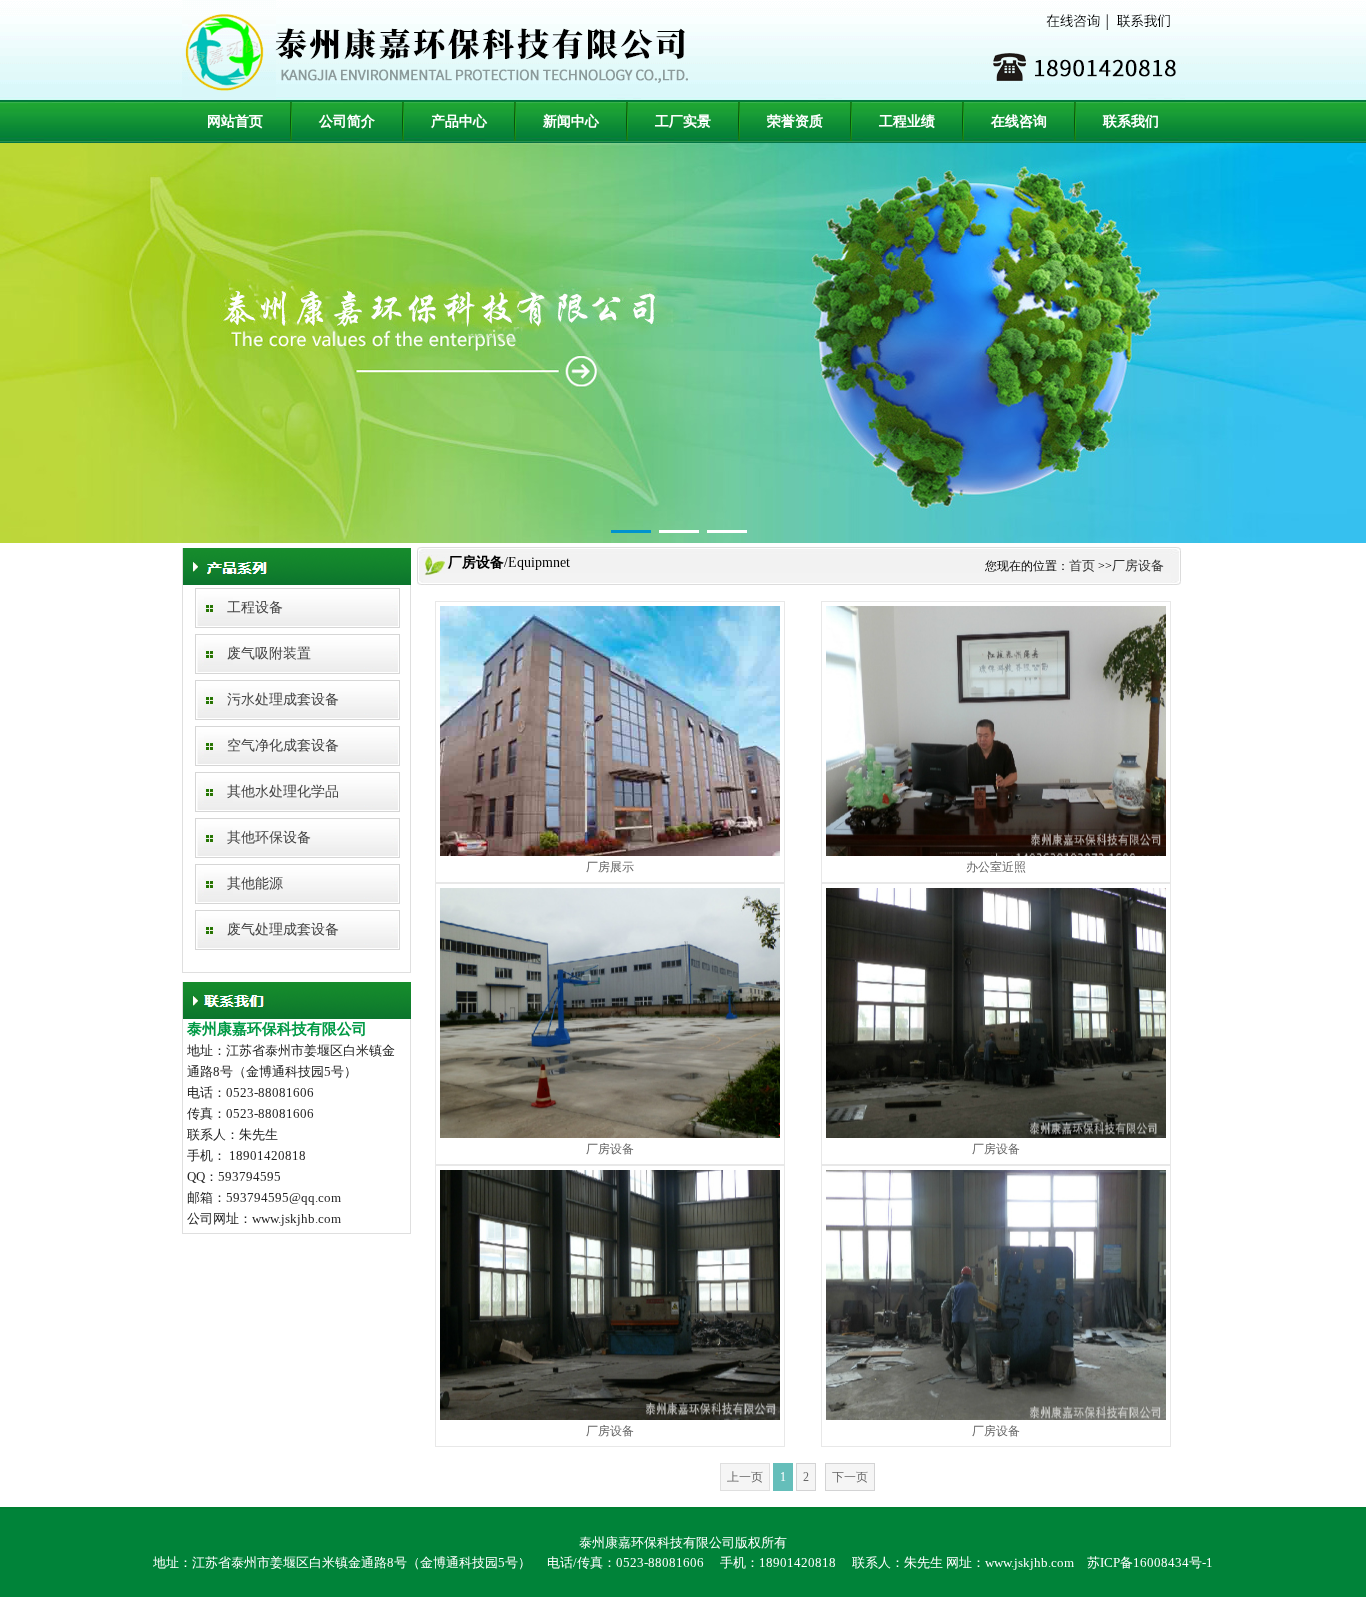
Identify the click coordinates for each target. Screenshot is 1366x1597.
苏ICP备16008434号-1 (1150, 1562)
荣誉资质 (795, 121)
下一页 (850, 1477)
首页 (1082, 565)
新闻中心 (571, 121)
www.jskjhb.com (1029, 1562)
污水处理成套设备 (283, 699)
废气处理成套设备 (283, 929)
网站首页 (235, 121)
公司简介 (347, 121)
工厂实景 (683, 121)
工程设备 (255, 607)
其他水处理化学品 (283, 791)
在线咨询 (1019, 121)
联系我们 (1131, 121)
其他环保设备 (269, 837)
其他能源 (255, 883)
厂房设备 (1138, 565)
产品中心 (459, 121)
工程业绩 (907, 121)
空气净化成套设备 (283, 745)
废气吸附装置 (269, 653)
